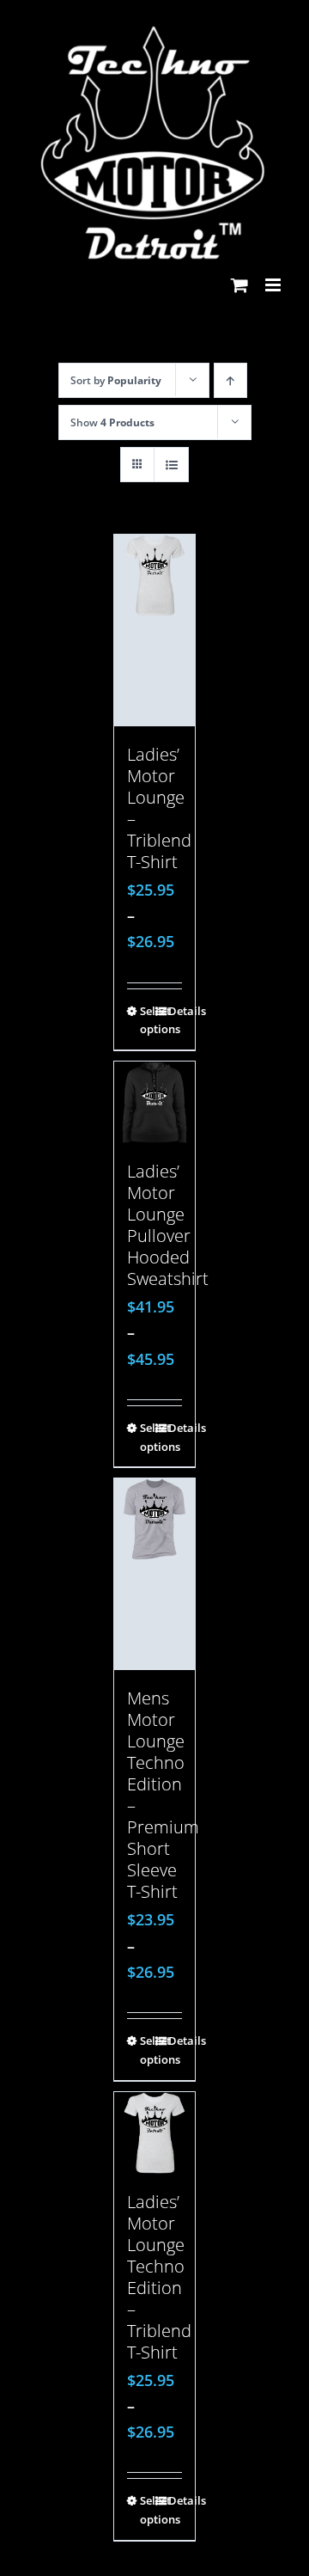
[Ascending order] (230, 380)
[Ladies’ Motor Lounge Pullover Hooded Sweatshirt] (155, 1102)
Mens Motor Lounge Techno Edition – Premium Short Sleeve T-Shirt (163, 1795)
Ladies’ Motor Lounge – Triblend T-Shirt (159, 808)
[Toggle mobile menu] (274, 285)
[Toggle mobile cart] (239, 285)
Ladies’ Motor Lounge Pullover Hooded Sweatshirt (168, 1225)
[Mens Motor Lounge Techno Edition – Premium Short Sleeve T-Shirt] (155, 1574)
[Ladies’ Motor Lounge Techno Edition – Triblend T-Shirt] (155, 2133)
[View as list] (171, 465)
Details (176, 1011)
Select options (147, 1020)
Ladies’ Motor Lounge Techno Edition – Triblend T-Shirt (159, 2277)
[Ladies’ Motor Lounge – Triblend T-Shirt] (155, 630)
